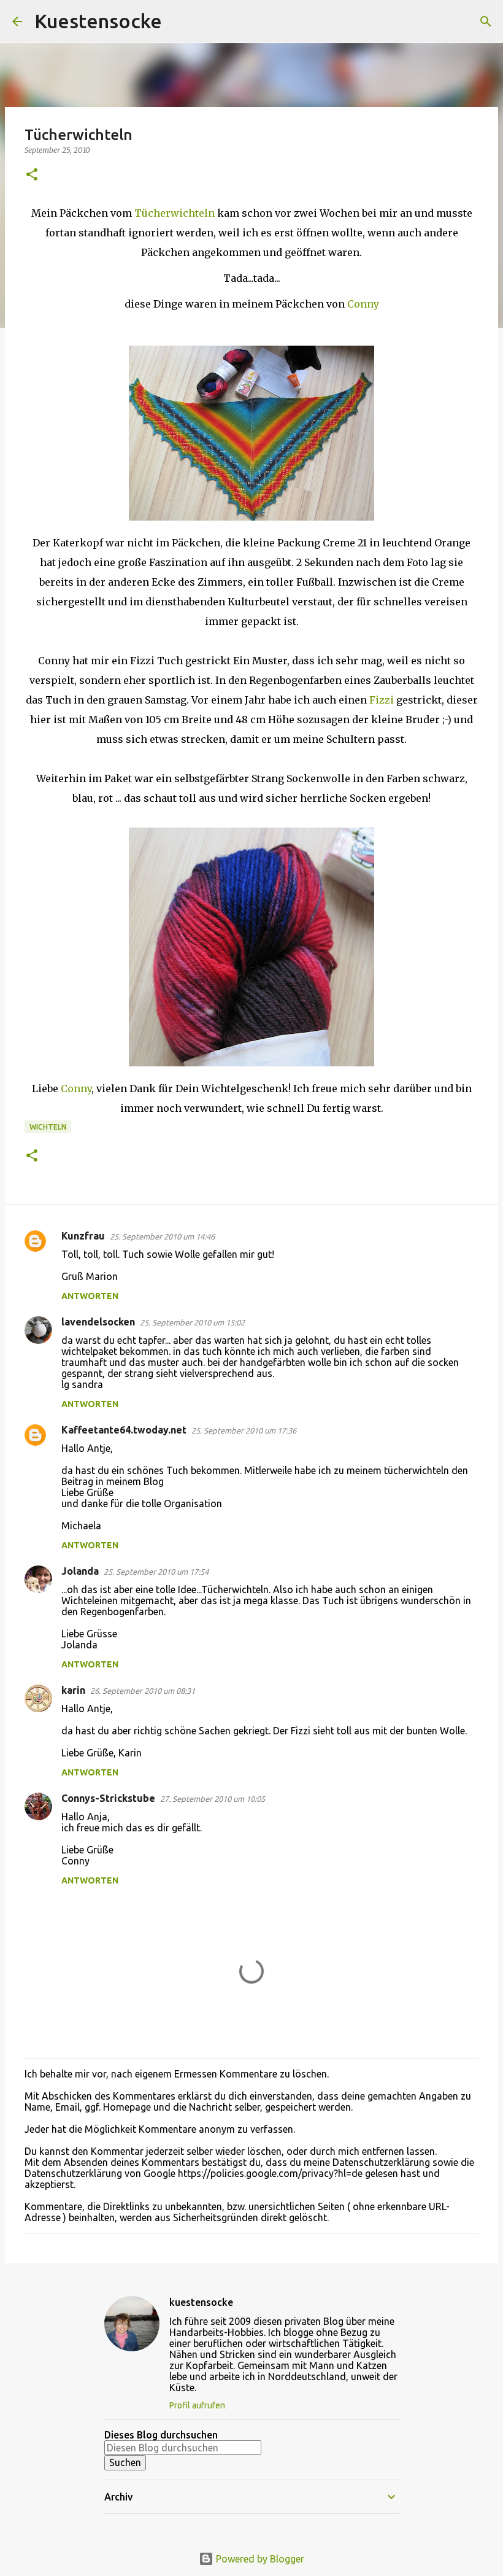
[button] (32, 175)
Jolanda (80, 1571)
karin (73, 1690)
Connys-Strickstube (108, 1798)
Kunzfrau (83, 1236)
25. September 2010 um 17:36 (244, 1430)
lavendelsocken (98, 1322)
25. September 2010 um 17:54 (156, 1572)
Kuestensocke (98, 21)
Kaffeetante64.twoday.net (124, 1430)
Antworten (90, 1296)
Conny (363, 304)
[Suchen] (179, 21)
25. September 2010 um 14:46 (162, 1236)
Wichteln (48, 1127)
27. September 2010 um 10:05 (213, 1799)
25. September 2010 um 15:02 (192, 1322)
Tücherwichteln (176, 213)
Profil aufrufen (197, 2405)
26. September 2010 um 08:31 (143, 1691)
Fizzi (383, 700)
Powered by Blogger (259, 2559)
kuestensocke (201, 2302)
